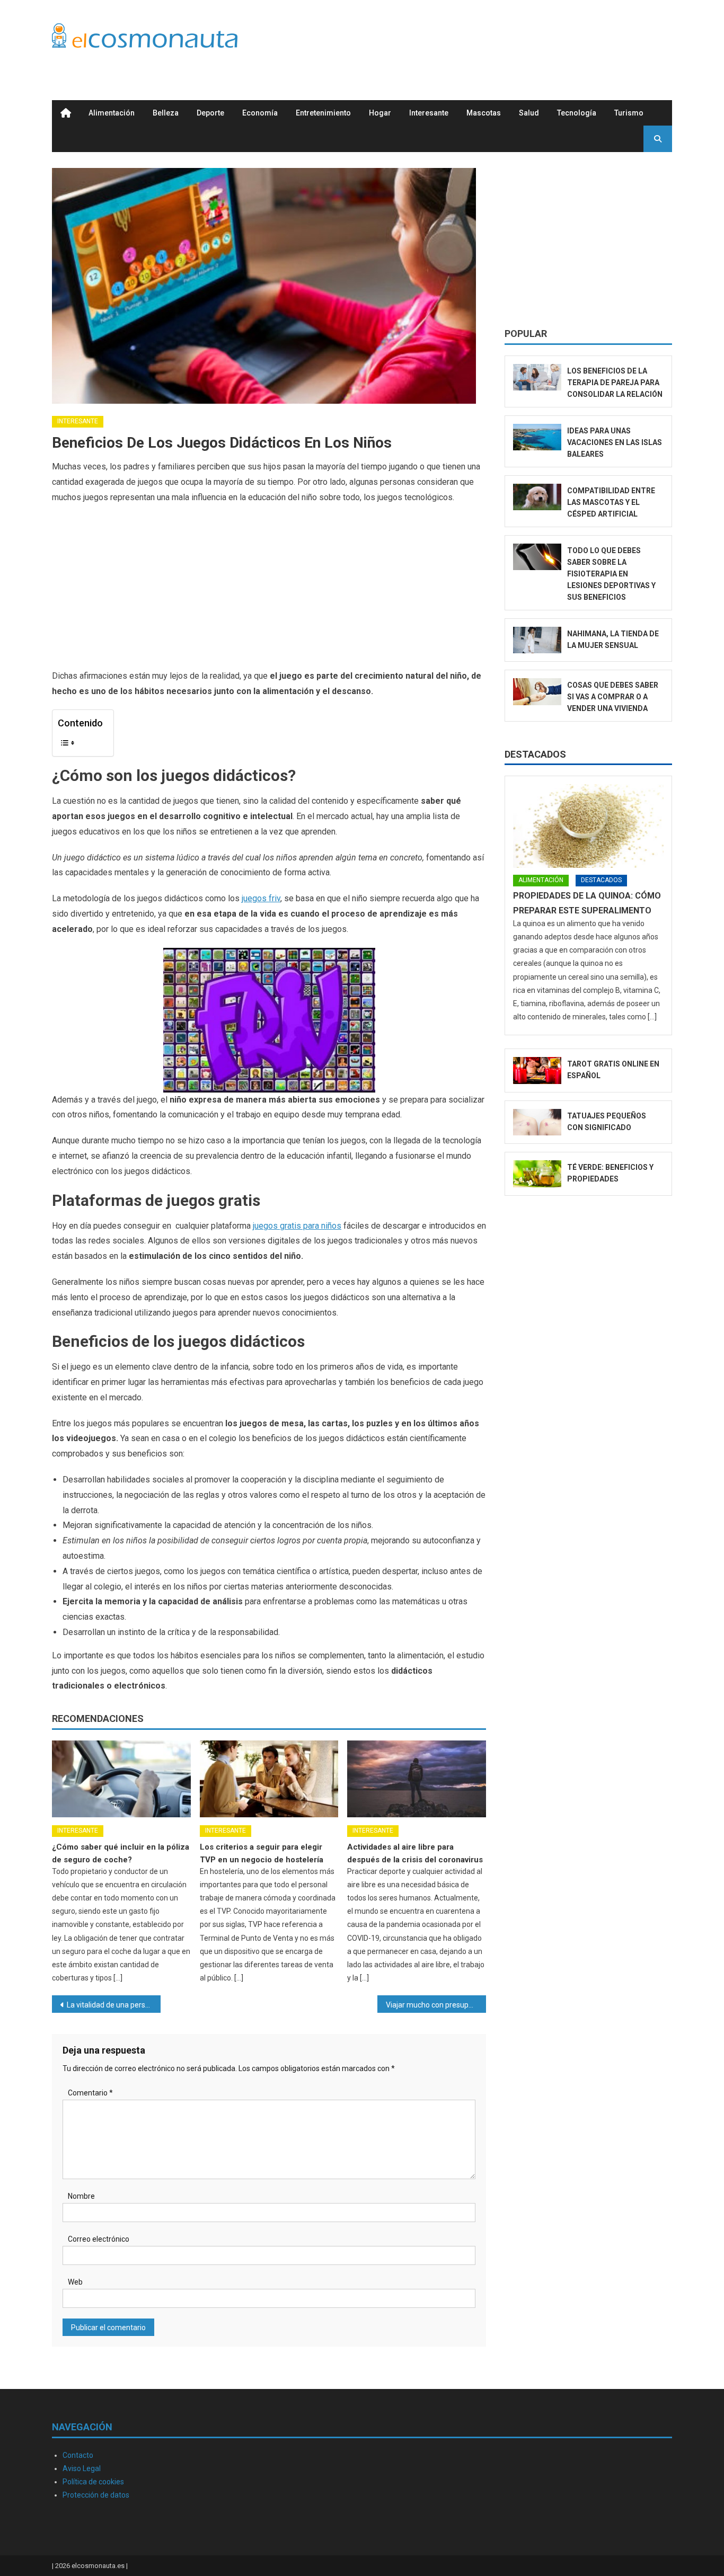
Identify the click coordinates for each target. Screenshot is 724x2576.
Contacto (78, 2455)
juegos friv (261, 898)
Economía (260, 113)
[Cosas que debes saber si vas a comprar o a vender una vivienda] (537, 692)
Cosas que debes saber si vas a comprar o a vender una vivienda (613, 697)
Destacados (535, 754)
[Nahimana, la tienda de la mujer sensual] (537, 640)
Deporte (210, 113)
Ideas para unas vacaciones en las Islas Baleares (615, 442)
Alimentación (112, 113)
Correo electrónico (99, 2239)
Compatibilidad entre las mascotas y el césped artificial (611, 502)
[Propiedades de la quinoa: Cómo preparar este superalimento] (588, 826)
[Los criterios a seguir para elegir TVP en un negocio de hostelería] (269, 1779)
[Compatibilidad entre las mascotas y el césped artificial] (537, 497)
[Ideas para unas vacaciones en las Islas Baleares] (537, 437)
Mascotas (484, 113)
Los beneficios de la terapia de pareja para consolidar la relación (615, 383)
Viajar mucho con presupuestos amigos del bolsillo (436, 2005)
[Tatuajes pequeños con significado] (537, 1122)
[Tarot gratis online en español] (537, 1071)
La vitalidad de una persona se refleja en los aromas (114, 2005)
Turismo (629, 113)
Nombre (81, 2196)
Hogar (380, 113)
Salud (529, 113)
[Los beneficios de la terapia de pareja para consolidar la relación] (537, 377)
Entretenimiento (323, 113)
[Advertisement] (479, 39)
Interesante (429, 113)
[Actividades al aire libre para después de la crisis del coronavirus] (417, 1779)
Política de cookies (93, 2482)
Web (75, 2282)
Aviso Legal (82, 2468)
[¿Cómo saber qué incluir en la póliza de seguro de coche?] (121, 1779)
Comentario (90, 2093)
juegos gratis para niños (297, 1226)
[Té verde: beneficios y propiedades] (537, 1174)
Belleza (166, 113)
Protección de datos (96, 2495)
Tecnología (577, 113)
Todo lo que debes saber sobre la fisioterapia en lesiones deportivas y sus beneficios (611, 574)
